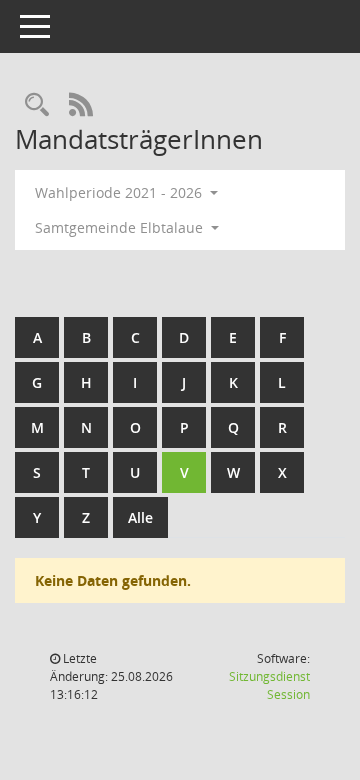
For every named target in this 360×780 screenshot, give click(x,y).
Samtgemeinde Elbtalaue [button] (121, 227)
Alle (140, 517)
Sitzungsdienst (269, 685)
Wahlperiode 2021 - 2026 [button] (120, 192)
